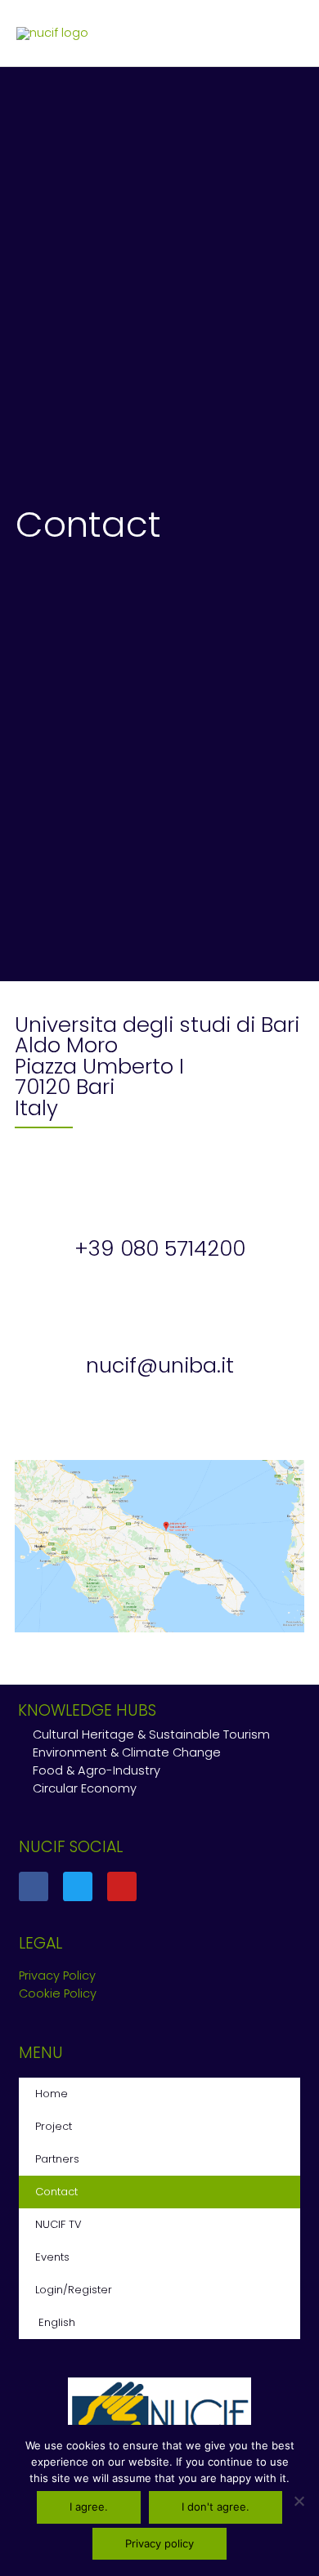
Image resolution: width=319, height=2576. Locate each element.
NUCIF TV (58, 2224)
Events (52, 2257)
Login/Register (74, 2290)
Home (52, 2094)
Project (54, 2126)
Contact (56, 2192)
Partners (57, 2159)
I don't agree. (216, 2507)
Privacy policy (159, 2543)
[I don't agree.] (299, 2501)
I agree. (89, 2507)
